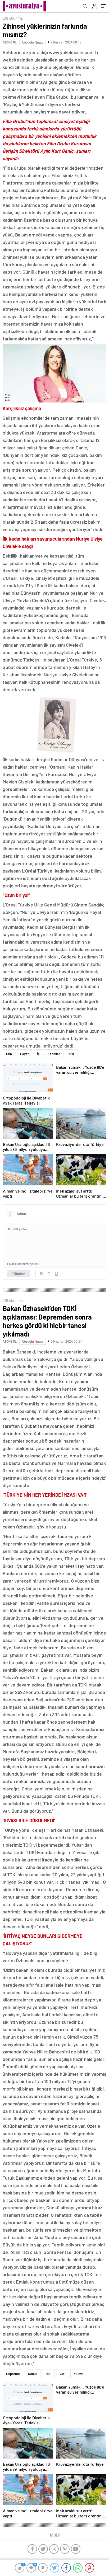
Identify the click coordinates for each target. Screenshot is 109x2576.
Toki (48, 2374)
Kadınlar (54, 1054)
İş (38, 1054)
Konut (33, 2374)
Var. (63, 2374)
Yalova (79, 2374)
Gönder (19, 1274)
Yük (71, 1054)
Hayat (24, 1054)
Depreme (13, 2374)
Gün (9, 1054)
